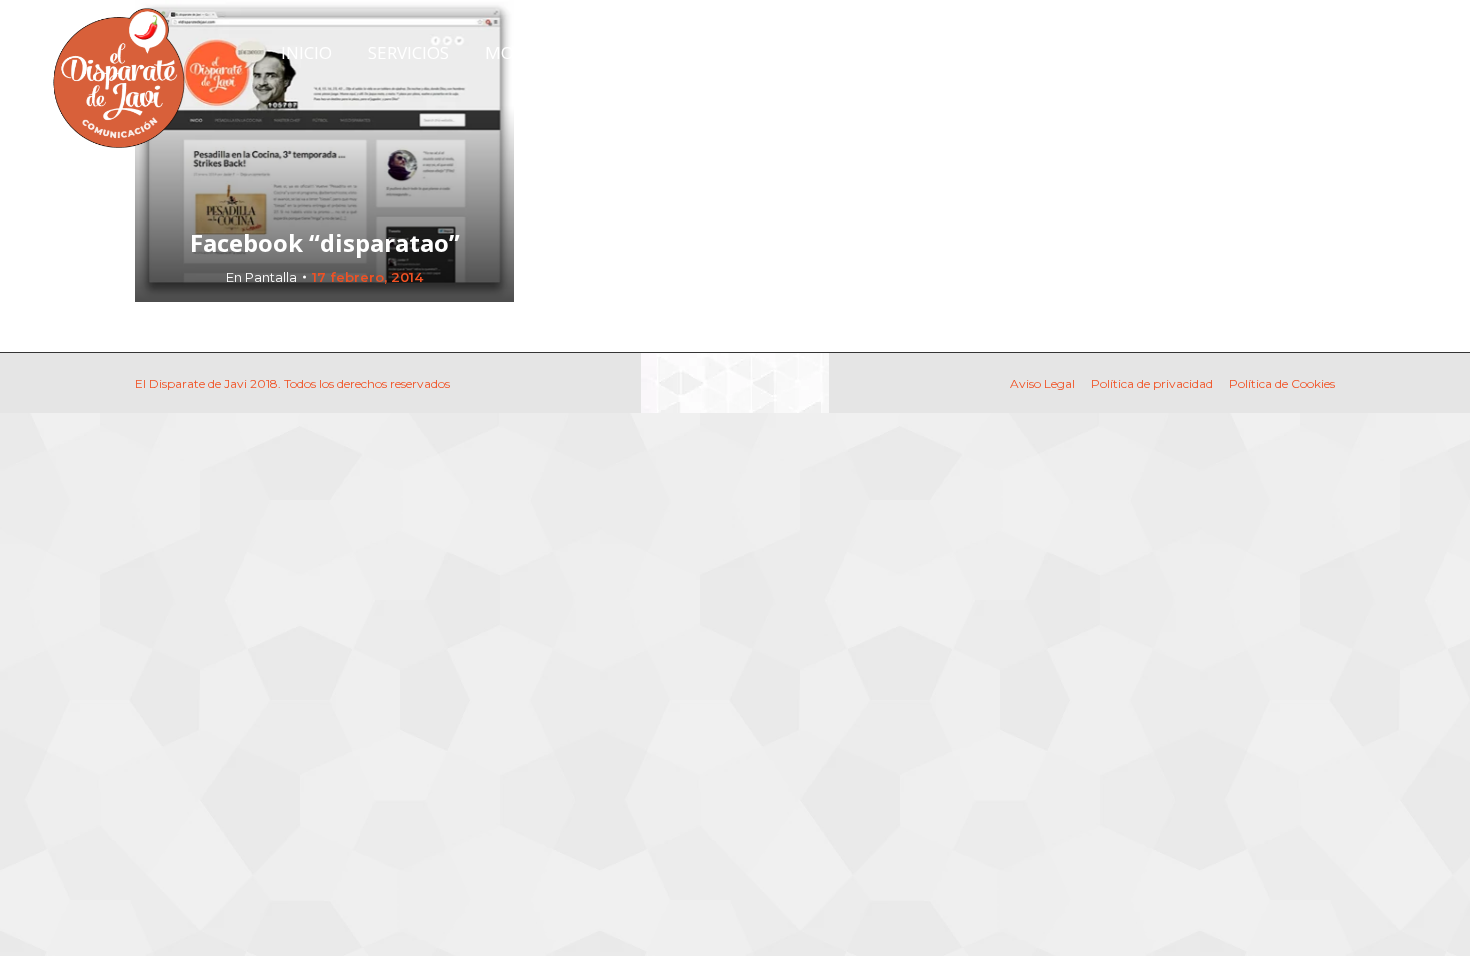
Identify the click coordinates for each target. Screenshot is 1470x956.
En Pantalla (261, 277)
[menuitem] (306, 52)
